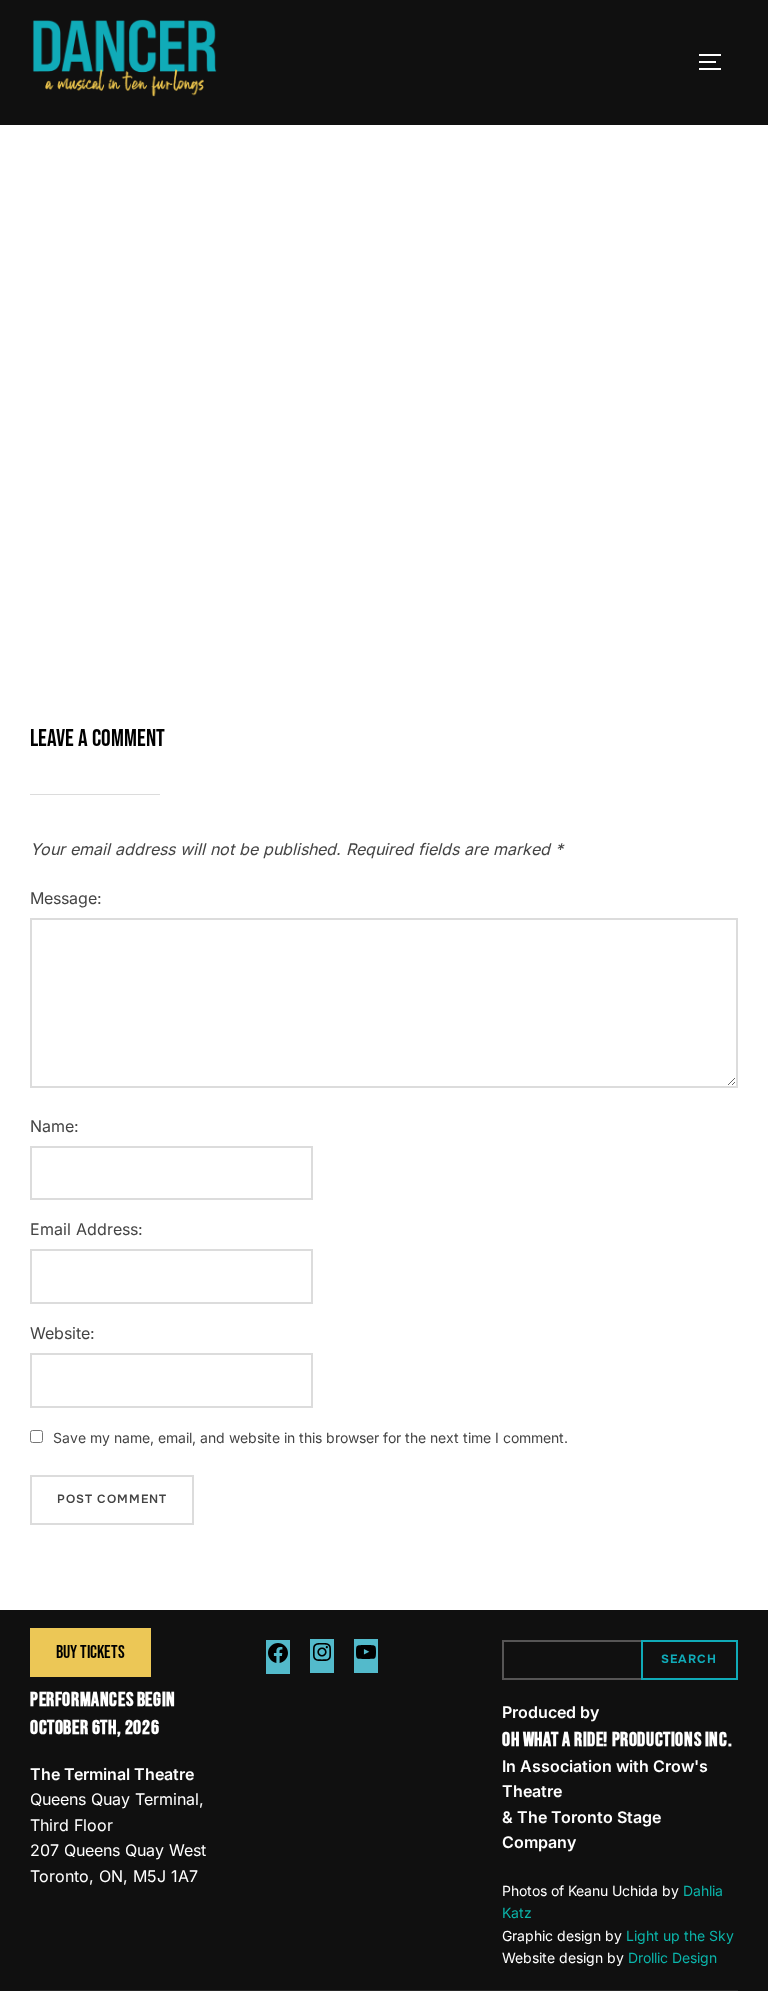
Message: (66, 898)
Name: (54, 1126)
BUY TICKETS (90, 1652)
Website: (62, 1333)
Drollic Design (672, 1957)
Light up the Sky (680, 1935)
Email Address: (86, 1229)
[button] (338, 589)
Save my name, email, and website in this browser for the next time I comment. (310, 1437)
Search (689, 1659)
